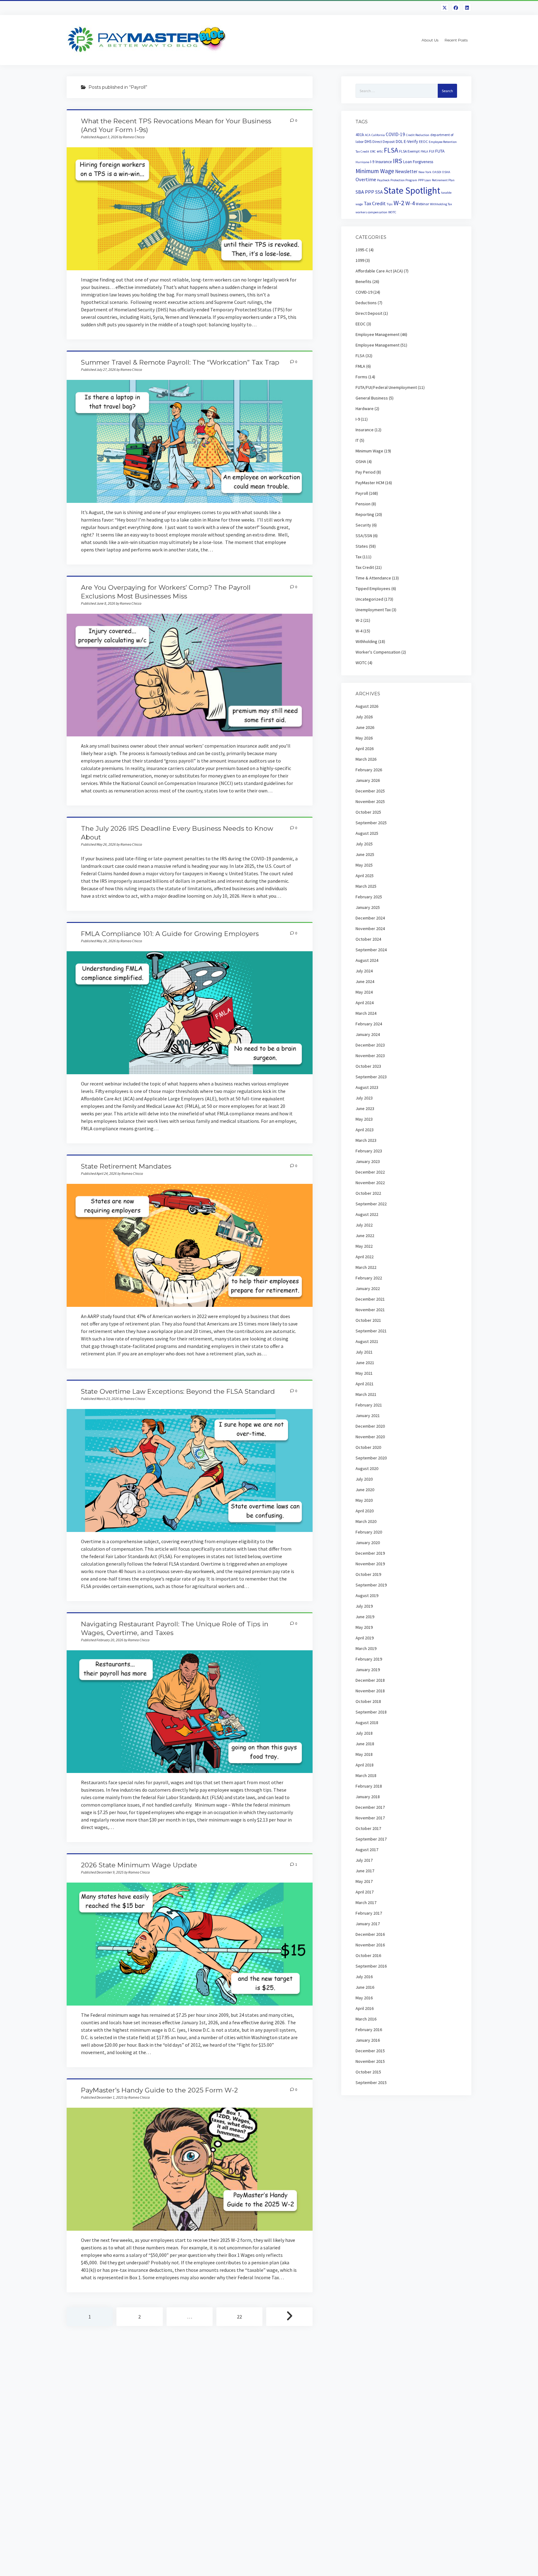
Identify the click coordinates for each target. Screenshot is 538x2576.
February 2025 (369, 897)
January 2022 (368, 1288)
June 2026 (365, 727)
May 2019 (364, 1627)
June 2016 (365, 1987)
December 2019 (370, 1553)
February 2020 (369, 1532)
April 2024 (365, 1003)
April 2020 (365, 1511)
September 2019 (371, 1585)
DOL (399, 142)
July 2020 (364, 1479)
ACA (368, 135)
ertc (380, 151)
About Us (430, 40)
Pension (363, 504)
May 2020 (364, 1500)
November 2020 (370, 1437)
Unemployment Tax (373, 610)
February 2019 (369, 1659)
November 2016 (370, 1945)
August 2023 (367, 1087)
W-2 (399, 203)
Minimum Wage (375, 171)
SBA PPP (365, 192)
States (362, 546)
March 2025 (366, 886)
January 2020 (368, 1543)
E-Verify (411, 141)
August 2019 (367, 1595)
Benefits (363, 281)
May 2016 (364, 1998)
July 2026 (364, 717)
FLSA (391, 150)
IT (357, 440)
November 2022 (370, 1183)
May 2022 (364, 1246)
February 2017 (369, 1913)
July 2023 (364, 1098)
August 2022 (367, 1214)
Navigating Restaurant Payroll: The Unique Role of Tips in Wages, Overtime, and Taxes (190, 1712)
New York (425, 172)
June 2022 (365, 1236)
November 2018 (370, 1691)
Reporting (365, 514)
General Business (372, 398)
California (378, 135)
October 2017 (368, 1828)
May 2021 (364, 1373)
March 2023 (366, 1140)
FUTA (440, 151)
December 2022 (370, 1172)
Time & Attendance (373, 578)
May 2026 (364, 738)
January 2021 (368, 1416)
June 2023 (365, 1108)
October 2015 (368, 2072)
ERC (373, 151)
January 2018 (368, 1797)
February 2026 (369, 770)
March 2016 (366, 2019)
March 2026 (366, 759)
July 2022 (364, 1225)
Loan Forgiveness (418, 162)
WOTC (392, 212)
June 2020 (365, 1490)
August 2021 (367, 1341)
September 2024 (371, 950)
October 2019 (368, 1574)
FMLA (424, 151)
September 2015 (371, 2082)
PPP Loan (425, 180)
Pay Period (366, 472)
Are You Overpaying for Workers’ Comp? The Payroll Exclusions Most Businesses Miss (190, 675)
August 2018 (367, 1723)
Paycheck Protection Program (397, 180)
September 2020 (371, 1458)
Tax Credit (375, 203)
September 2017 (371, 1839)
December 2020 (370, 1426)
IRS (398, 161)
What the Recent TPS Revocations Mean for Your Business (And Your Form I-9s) (190, 209)
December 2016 (370, 1934)
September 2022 (371, 1204)
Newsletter (406, 171)
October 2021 (368, 1320)
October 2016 (368, 1955)
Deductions (366, 303)
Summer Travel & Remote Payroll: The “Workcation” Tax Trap (180, 362)
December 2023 (370, 1045)
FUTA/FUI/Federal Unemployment (386, 387)
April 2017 (365, 1892)
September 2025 (371, 823)
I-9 (372, 162)
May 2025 (364, 865)
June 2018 (365, 1744)
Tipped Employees (373, 588)
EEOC (423, 142)
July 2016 (364, 1977)
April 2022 (365, 1257)
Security (363, 525)
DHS (368, 142)
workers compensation (371, 212)
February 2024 (369, 1024)
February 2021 (369, 1405)
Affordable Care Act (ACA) (379, 271)
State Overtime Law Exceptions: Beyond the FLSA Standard (178, 1391)
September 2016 (371, 1966)
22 (239, 2317)
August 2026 (367, 706)
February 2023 (369, 1151)
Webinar (422, 204)
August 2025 (367, 833)
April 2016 (365, 2008)
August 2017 (367, 1850)
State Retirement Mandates (126, 1166)
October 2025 (368, 812)
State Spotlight (412, 190)
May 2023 (364, 1119)
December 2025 (370, 791)
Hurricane (362, 162)
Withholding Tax (441, 204)
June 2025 (365, 854)
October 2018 (368, 1701)
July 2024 (364, 971)
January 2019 (368, 1670)
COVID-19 (395, 134)
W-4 (410, 203)
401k (360, 135)
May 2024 (364, 992)
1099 (360, 260)
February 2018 (369, 1786)
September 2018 (371, 1712)
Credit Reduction (418, 135)
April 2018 (365, 1765)
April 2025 (365, 876)
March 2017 (366, 1902)
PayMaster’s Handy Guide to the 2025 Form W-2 (159, 2090)
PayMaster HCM (370, 483)
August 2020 (367, 1468)
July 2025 (364, 844)
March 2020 (366, 1521)
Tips (390, 204)
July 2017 (364, 1860)
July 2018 (364, 1733)
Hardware (365, 409)
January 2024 (368, 1034)
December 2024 (370, 918)
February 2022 (369, 1278)
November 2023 (370, 1056)
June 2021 (365, 1363)
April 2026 (365, 749)
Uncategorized (369, 599)
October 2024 (368, 939)
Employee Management (378, 334)
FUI (432, 151)
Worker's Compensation (378, 652)
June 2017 (365, 1871)
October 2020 (368, 1447)
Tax (359, 557)
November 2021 (370, 1310)
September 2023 (371, 1077)
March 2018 (366, 1775)
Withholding (366, 641)
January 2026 (368, 780)
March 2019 (366, 1648)
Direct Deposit (384, 142)
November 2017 (370, 1818)
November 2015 (370, 2061)
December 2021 (370, 1299)
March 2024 (366, 1013)
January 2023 (368, 1161)
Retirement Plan (443, 180)
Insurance (384, 162)
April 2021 (365, 1384)
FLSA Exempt (409, 151)
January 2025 (368, 907)
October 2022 (368, 1193)
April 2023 (365, 1130)
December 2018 (370, 1680)
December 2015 (370, 2051)
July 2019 (364, 1606)
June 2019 (365, 1617)
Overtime (366, 179)
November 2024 (370, 929)
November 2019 (370, 1564)
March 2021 (366, 1394)
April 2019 (365, 1638)
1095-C (362, 250)
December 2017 (370, 1807)
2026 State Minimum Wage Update (139, 1865)
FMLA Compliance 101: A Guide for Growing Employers (170, 934)
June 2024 (365, 981)
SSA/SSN (364, 536)
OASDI (437, 172)
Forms (361, 377)
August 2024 (367, 960)
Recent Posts (456, 40)
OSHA (446, 172)
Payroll (362, 493)
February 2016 (369, 2030)
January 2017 (368, 1924)
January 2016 (368, 2040)
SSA (379, 192)
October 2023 (368, 1066)
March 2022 (366, 1267)
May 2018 (364, 1754)
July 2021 (364, 1352)
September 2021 (371, 1331)
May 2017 (364, 1881)
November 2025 (370, 801)
